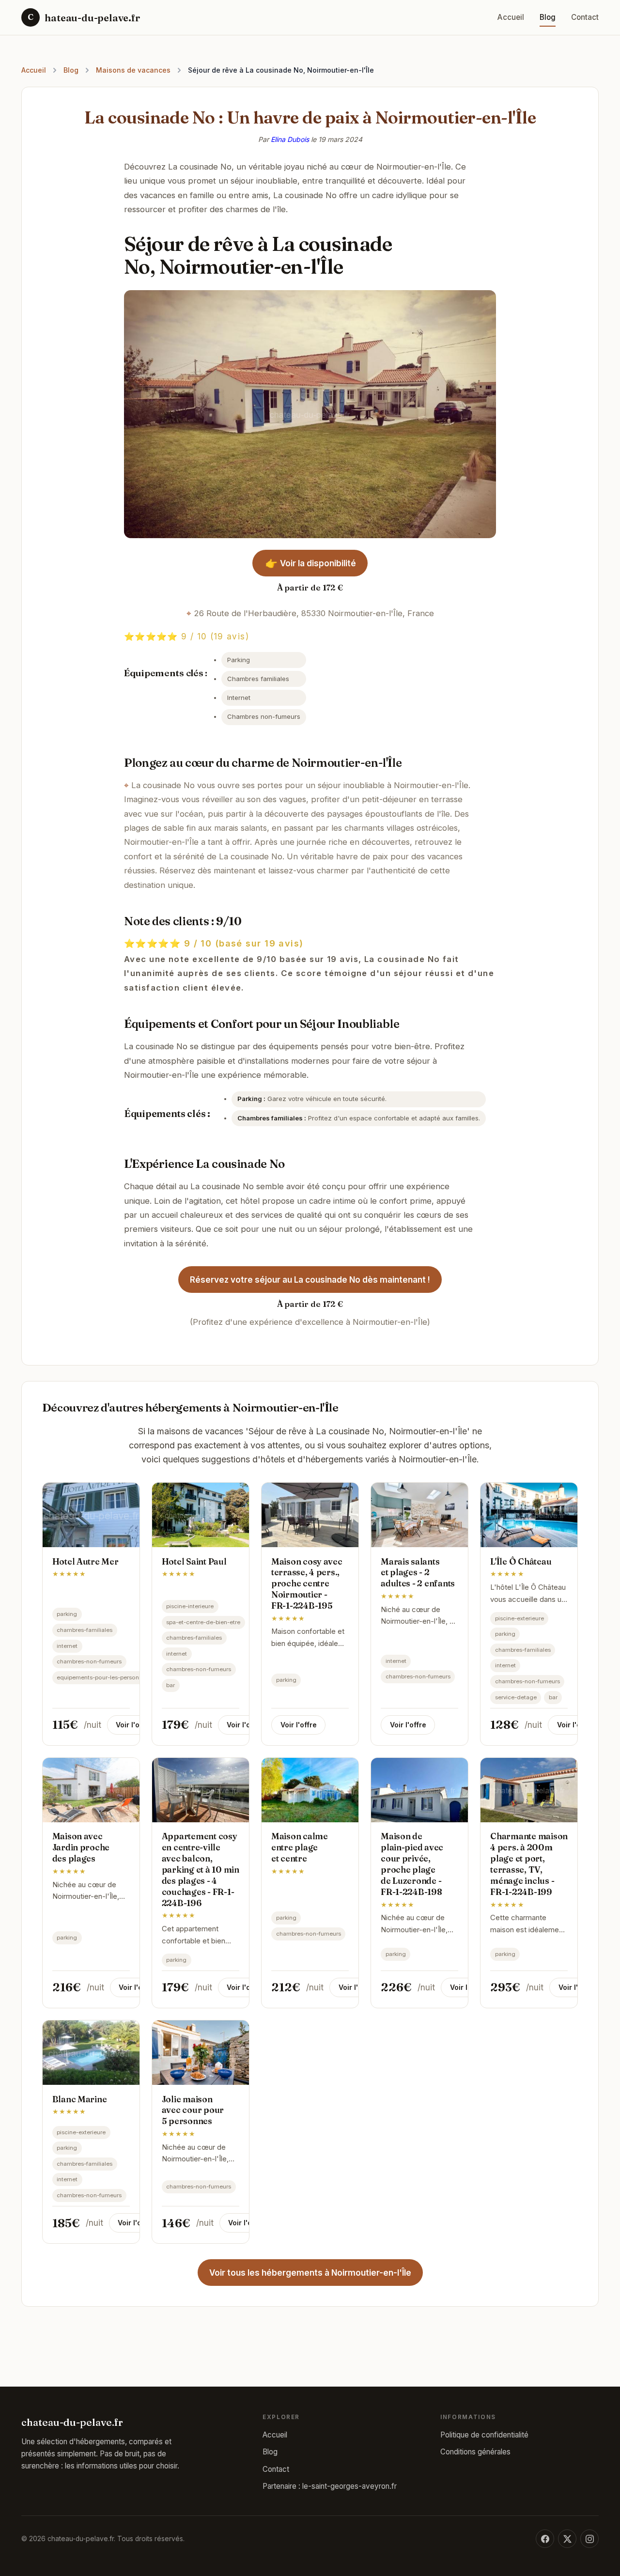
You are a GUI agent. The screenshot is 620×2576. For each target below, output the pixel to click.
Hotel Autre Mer (85, 1561)
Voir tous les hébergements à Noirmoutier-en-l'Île (310, 2273)
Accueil (511, 17)
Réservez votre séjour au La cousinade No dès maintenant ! (310, 1280)
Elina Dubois (290, 139)
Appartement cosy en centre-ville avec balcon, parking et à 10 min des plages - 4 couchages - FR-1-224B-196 (201, 1869)
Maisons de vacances (133, 70)
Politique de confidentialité (484, 2435)
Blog (548, 17)
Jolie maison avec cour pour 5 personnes (193, 2110)
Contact (585, 17)
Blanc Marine (80, 2099)
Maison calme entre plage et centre (300, 1847)
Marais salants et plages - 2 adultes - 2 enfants (418, 1573)
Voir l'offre (134, 1725)
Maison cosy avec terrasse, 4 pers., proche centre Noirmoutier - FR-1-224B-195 (307, 1583)
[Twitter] (567, 2539)
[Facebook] (545, 2539)
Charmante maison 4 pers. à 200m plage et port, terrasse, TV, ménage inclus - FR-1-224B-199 (529, 1864)
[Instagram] (589, 2539)
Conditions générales (475, 2452)
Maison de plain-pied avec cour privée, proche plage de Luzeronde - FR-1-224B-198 (412, 1864)
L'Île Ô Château (521, 1561)
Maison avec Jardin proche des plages (81, 1847)
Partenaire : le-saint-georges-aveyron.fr (330, 2486)
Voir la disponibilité (311, 563)
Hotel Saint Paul (194, 1561)
